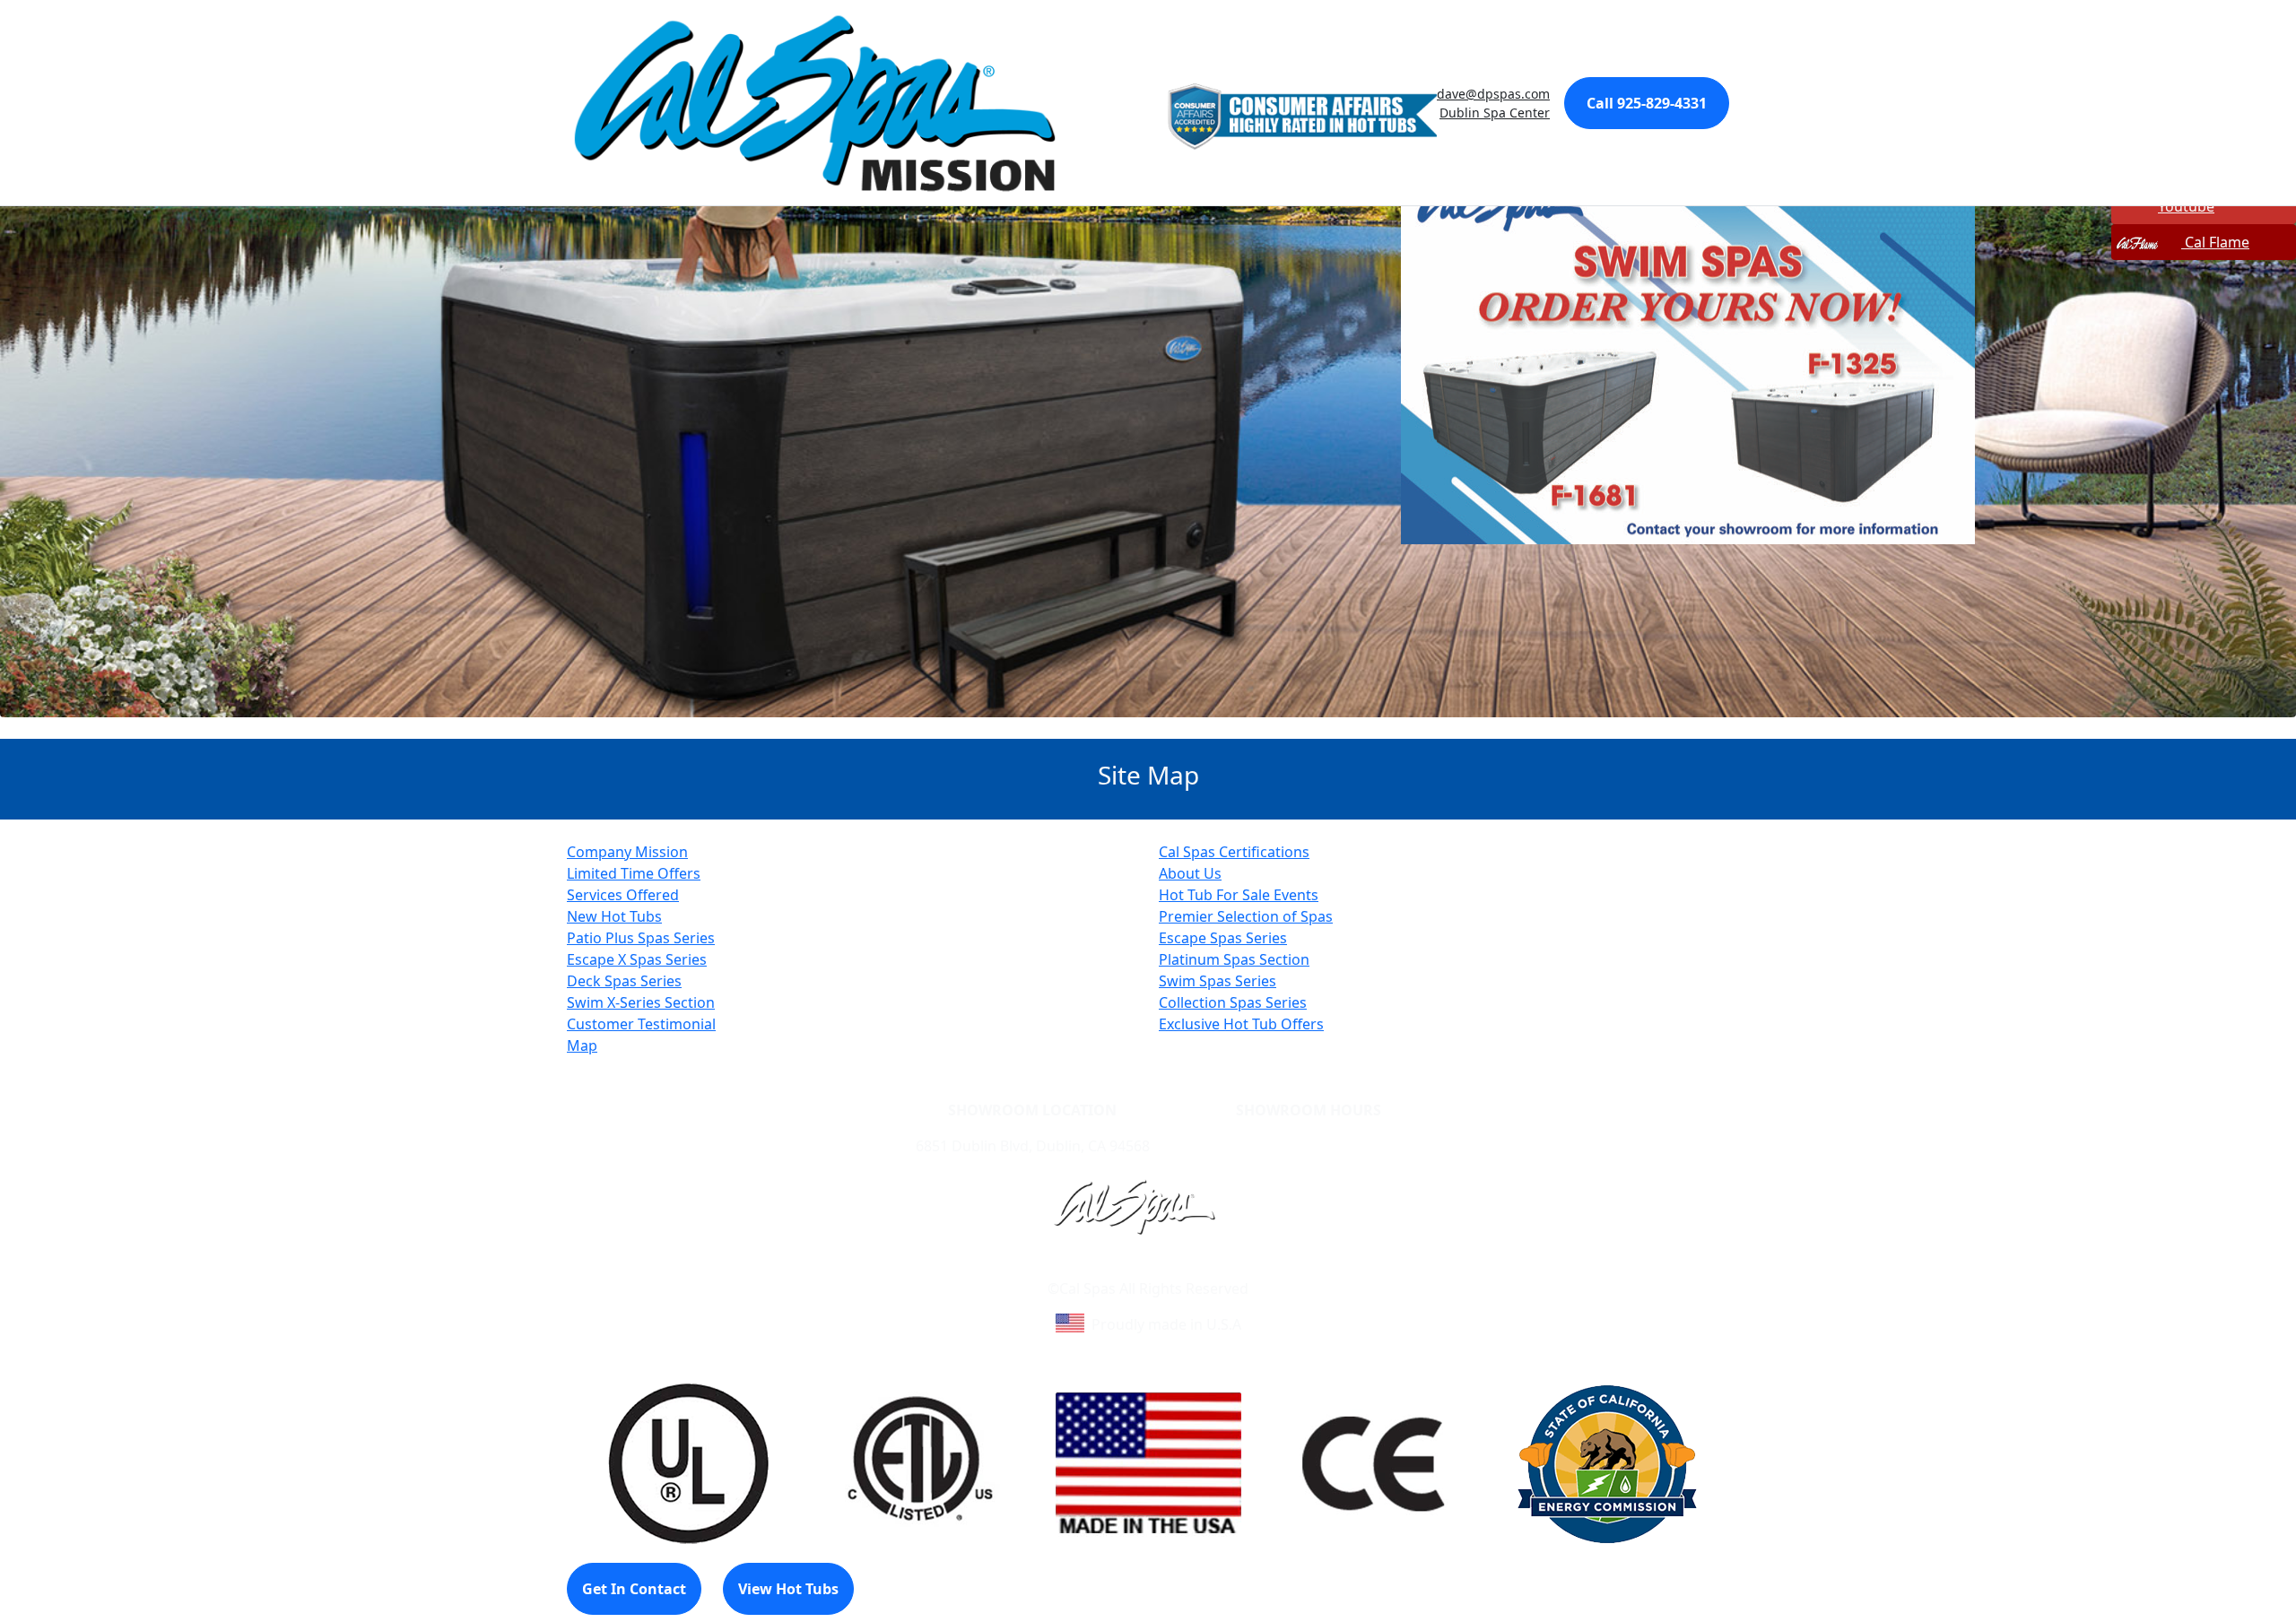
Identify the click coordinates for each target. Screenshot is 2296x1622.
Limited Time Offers (634, 873)
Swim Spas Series (1218, 981)
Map (582, 1045)
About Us (1190, 873)
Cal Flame (2215, 242)
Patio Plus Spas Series (641, 938)
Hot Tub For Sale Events (1239, 895)
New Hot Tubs (614, 916)
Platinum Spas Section (1234, 959)
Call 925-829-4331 (1647, 103)
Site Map (1225, 1267)
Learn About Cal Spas (1114, 1267)
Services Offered (623, 895)
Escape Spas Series (1223, 938)
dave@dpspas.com (1493, 94)
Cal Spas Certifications (1234, 852)
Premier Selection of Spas (1246, 916)
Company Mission (627, 852)
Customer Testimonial (641, 1024)
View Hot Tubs (788, 1589)
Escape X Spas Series (637, 959)
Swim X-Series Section (641, 1002)
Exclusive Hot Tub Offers (1241, 1024)
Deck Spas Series (624, 981)
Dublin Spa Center (1495, 113)
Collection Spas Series (1233, 1002)
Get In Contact (634, 1589)
